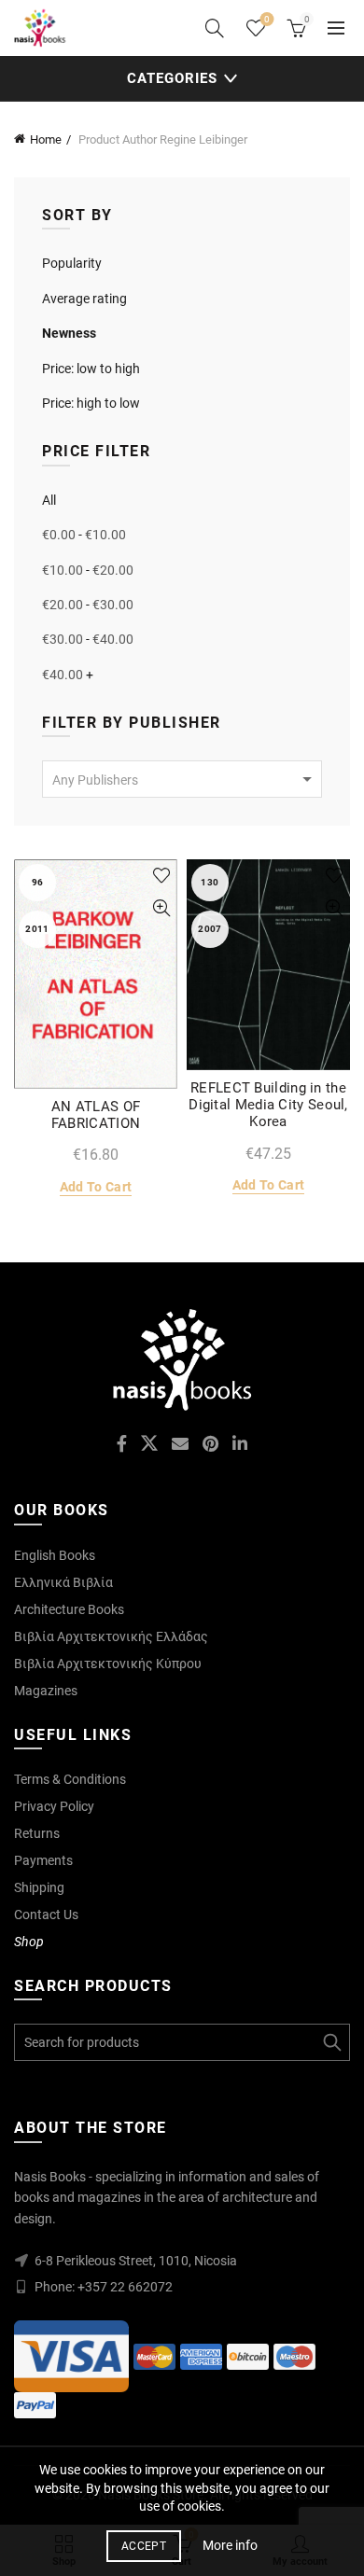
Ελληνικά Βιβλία (63, 1582)
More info (230, 2545)
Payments (43, 1860)
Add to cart (96, 1187)
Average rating (84, 299)
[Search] (215, 28)
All (49, 500)
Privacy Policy (54, 1806)
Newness (69, 333)
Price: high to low (91, 403)
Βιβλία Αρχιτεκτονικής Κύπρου (108, 1664)
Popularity (72, 263)
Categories (172, 78)
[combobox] (182, 779)
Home (46, 139)
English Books (55, 1555)
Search (331, 2042)
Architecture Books (69, 1609)
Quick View (161, 908)
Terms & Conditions (70, 1779)
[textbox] (182, 780)
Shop (29, 1942)
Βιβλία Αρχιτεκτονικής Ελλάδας (111, 1636)
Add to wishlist (161, 876)
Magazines (46, 1691)
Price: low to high (91, 369)
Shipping (39, 1887)
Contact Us (46, 1915)
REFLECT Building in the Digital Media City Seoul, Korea (268, 1105)
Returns (37, 1833)
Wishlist (267, 19)
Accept (144, 2546)
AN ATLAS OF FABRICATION (96, 1115)
